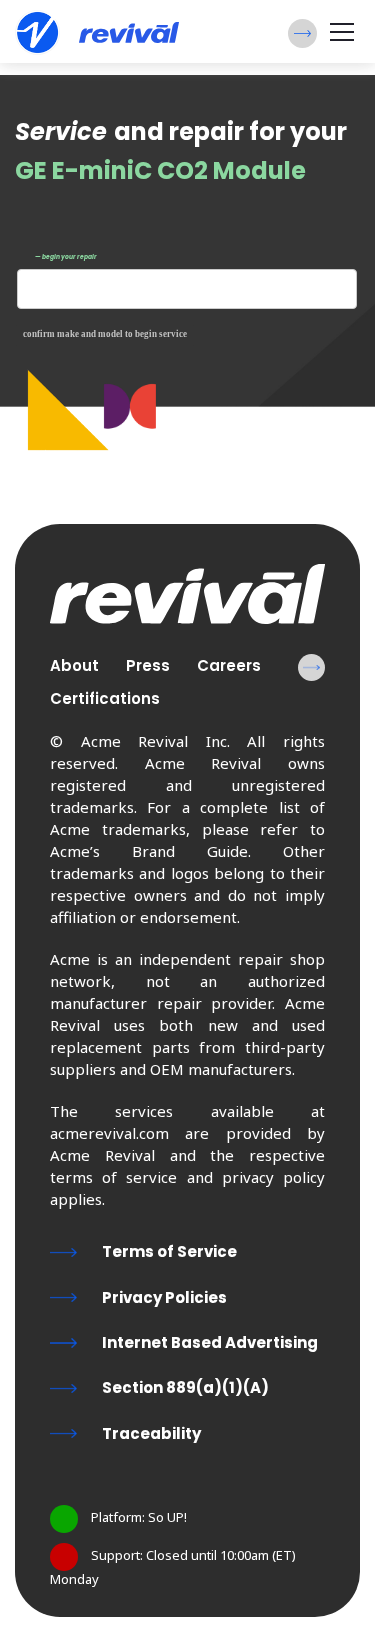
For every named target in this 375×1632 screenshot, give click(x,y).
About (74, 665)
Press (148, 665)
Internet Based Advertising (210, 1342)
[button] (302, 33)
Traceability (151, 1433)
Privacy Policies (164, 1297)
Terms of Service (169, 1251)
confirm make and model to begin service (105, 334)
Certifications (105, 698)
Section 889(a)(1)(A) (185, 1387)
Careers (229, 665)
